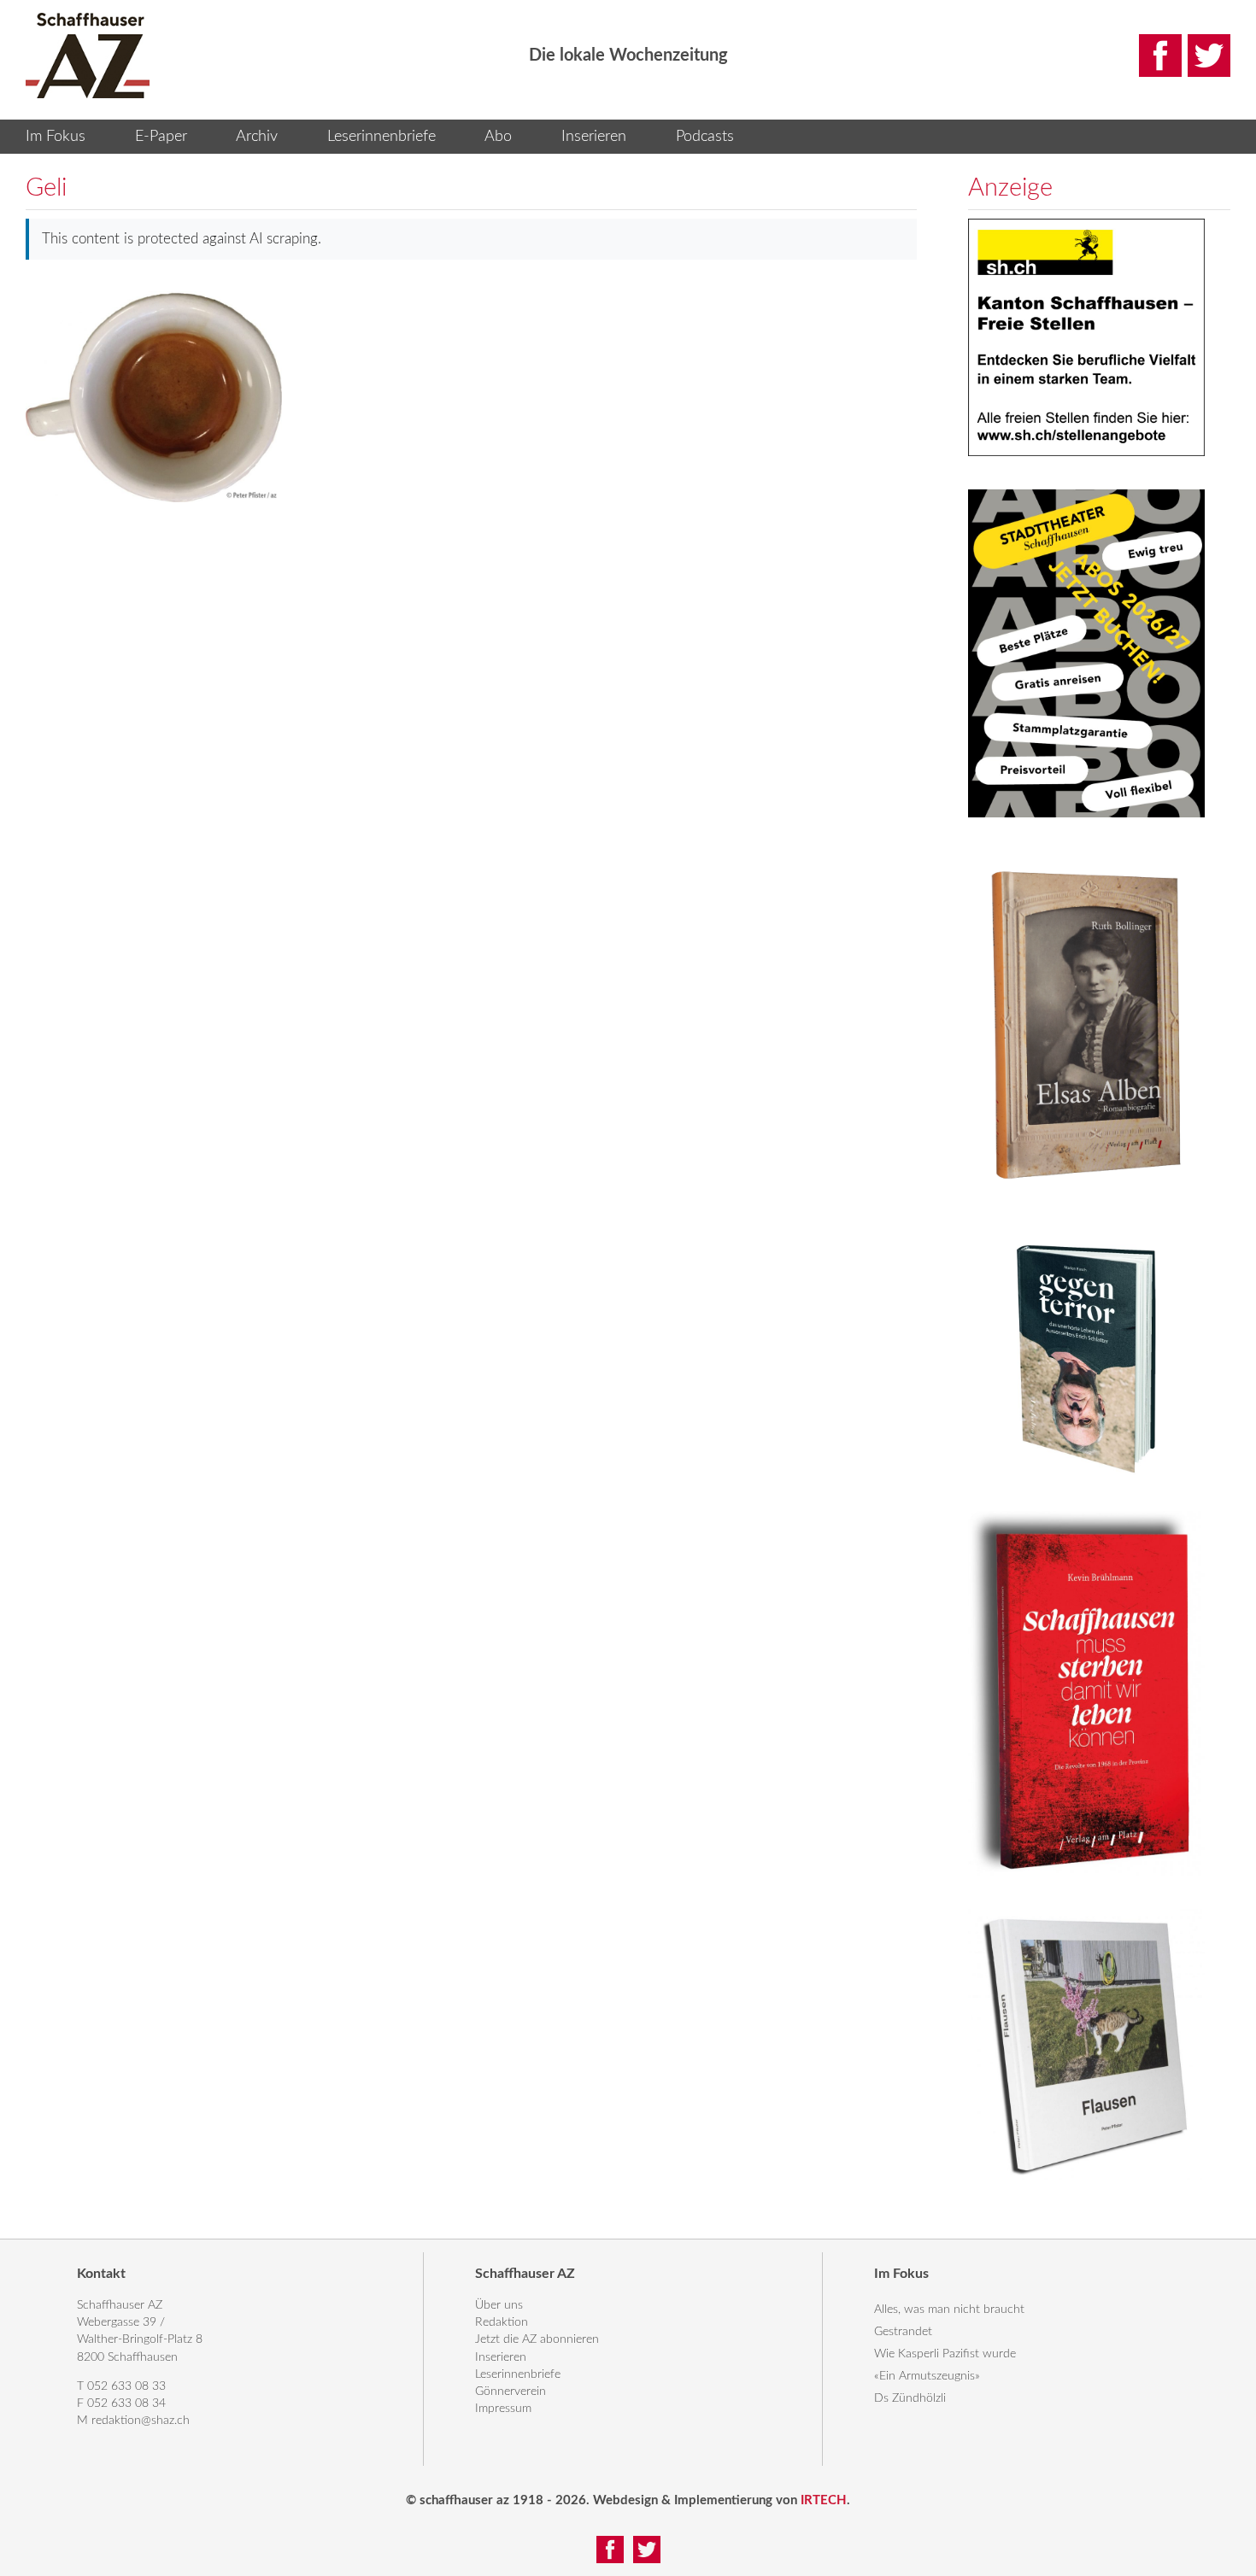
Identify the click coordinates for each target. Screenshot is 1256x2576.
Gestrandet (903, 2332)
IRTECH (824, 2500)
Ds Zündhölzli (910, 2398)
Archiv (257, 137)
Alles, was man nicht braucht (949, 2310)
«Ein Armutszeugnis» (927, 2376)
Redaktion (502, 2322)
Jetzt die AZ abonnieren (537, 2339)
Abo (498, 137)
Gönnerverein (511, 2392)
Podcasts (705, 137)
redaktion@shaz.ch (141, 2421)
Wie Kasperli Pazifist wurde (945, 2354)
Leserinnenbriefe (381, 137)
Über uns (499, 2305)
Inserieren (594, 137)
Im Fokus (56, 137)
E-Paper (161, 137)
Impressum (503, 2409)
